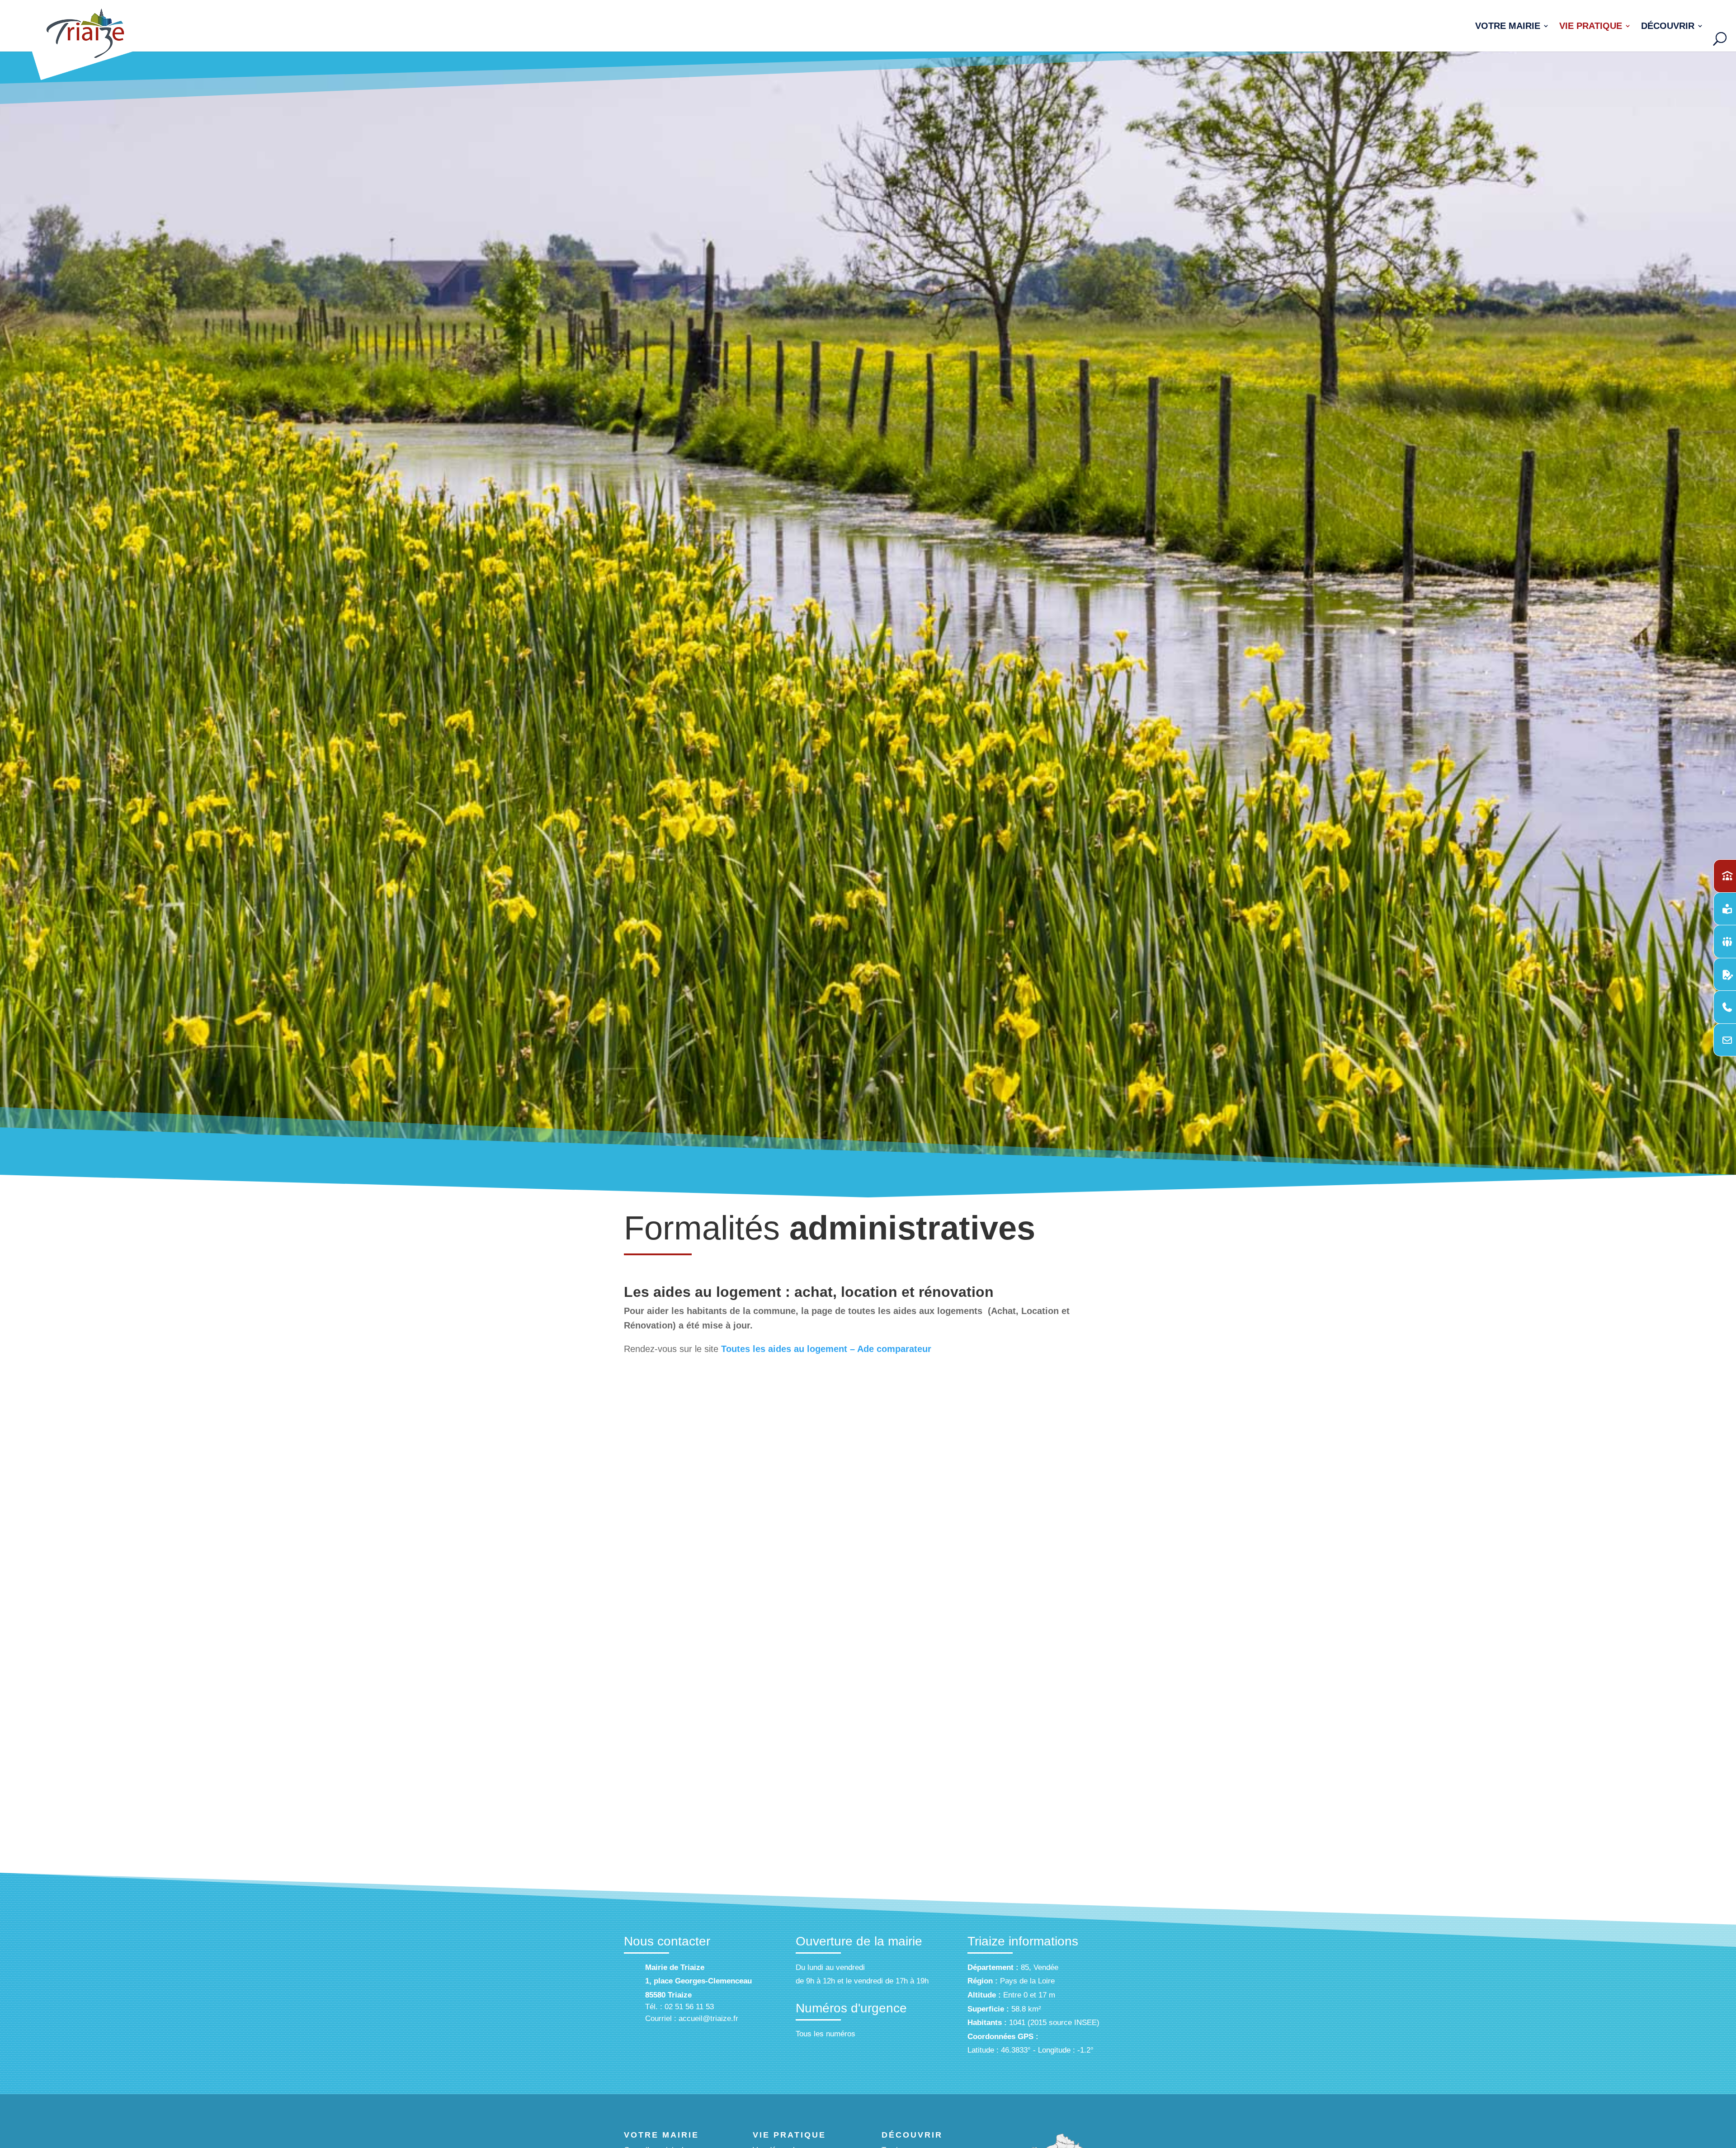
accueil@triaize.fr (708, 2018)
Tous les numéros (826, 2034)
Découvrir (1668, 27)
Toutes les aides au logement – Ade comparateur (826, 1349)
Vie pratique (1591, 27)
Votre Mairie (1508, 27)
